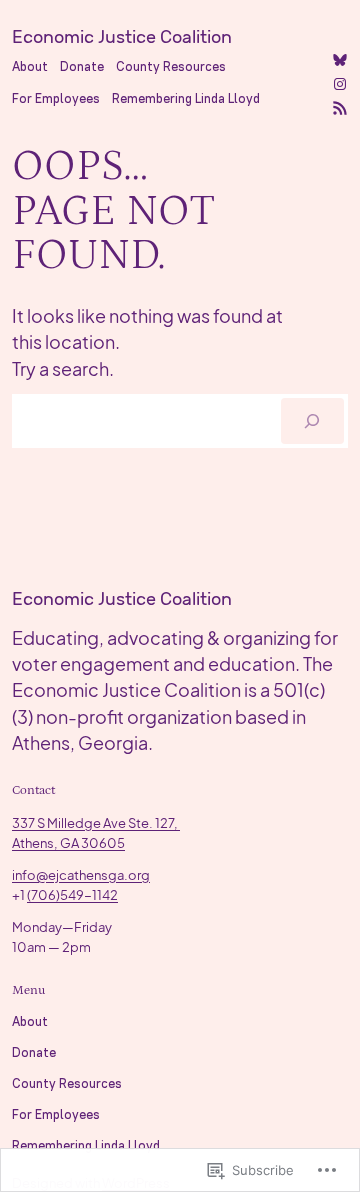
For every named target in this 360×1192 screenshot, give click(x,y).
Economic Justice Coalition (122, 37)
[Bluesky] (340, 60)
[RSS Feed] (340, 108)
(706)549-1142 (72, 894)
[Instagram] (340, 84)
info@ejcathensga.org (81, 874)
